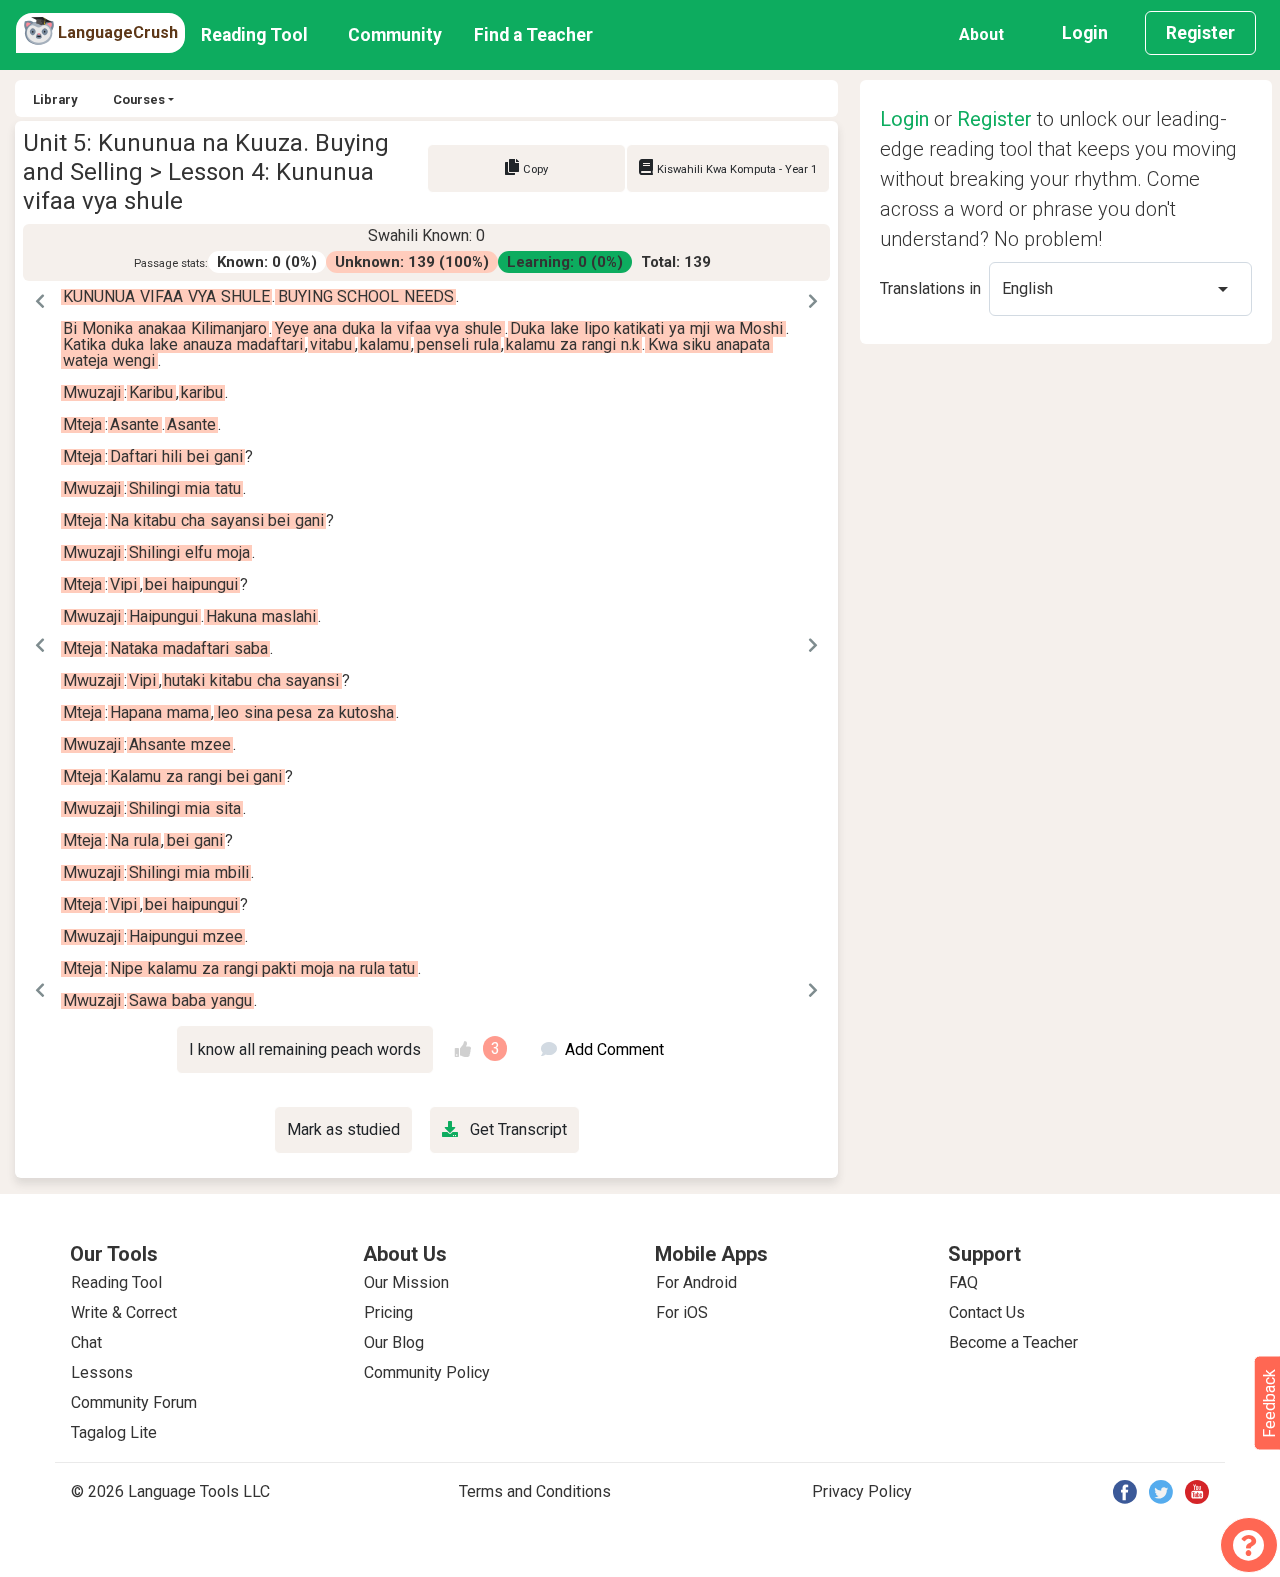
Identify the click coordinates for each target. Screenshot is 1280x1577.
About (981, 34)
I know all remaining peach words (305, 1049)
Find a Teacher (533, 35)
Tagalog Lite (114, 1432)
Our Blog (394, 1342)
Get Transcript (516, 1129)
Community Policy (427, 1372)
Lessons (102, 1372)
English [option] (1027, 288)
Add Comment (614, 1049)
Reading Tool (254, 35)
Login (1085, 33)
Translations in (930, 288)
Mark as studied (343, 1129)
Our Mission (406, 1282)
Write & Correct (124, 1312)
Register (1200, 33)
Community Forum (134, 1402)
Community (395, 35)
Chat (86, 1342)
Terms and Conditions (535, 1491)
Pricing (388, 1312)
